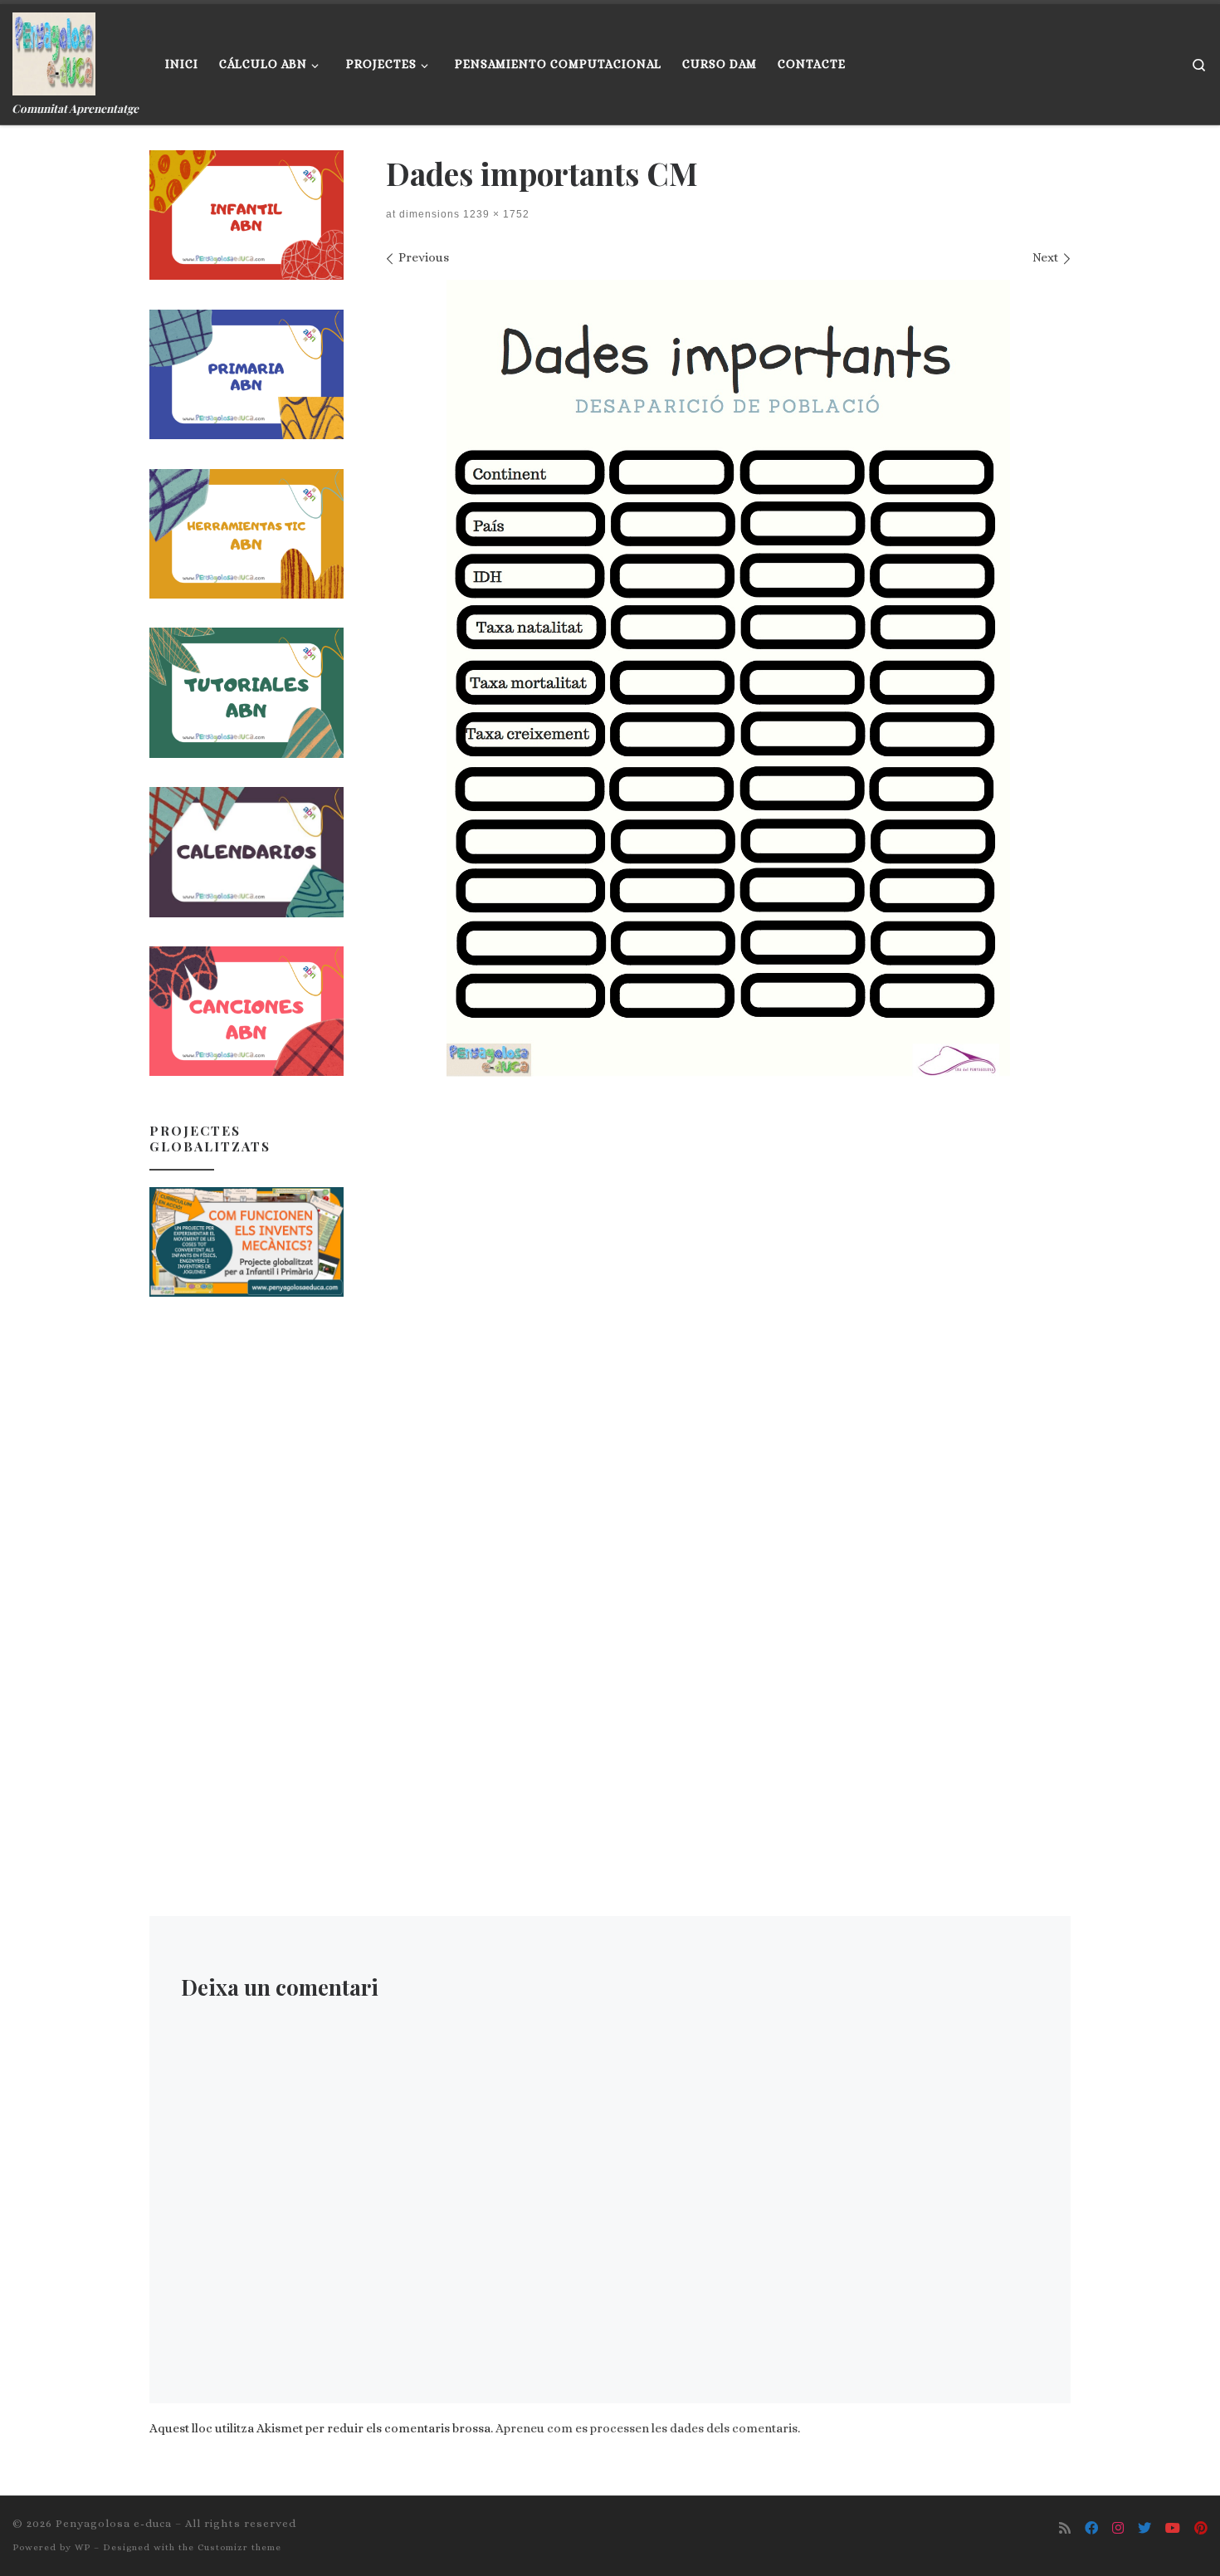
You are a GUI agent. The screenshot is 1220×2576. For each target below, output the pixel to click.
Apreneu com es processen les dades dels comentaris (647, 2428)
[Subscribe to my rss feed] (1065, 2528)
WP (83, 2547)
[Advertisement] (246, 1575)
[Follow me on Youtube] (1173, 2528)
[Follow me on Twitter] (1144, 2528)
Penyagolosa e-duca (114, 2523)
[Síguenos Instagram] (1118, 2528)
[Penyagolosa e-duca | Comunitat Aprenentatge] (54, 50)
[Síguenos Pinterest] (1201, 2528)
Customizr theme (239, 2547)
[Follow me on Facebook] (1091, 2528)
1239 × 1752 (495, 214)
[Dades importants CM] (728, 678)
